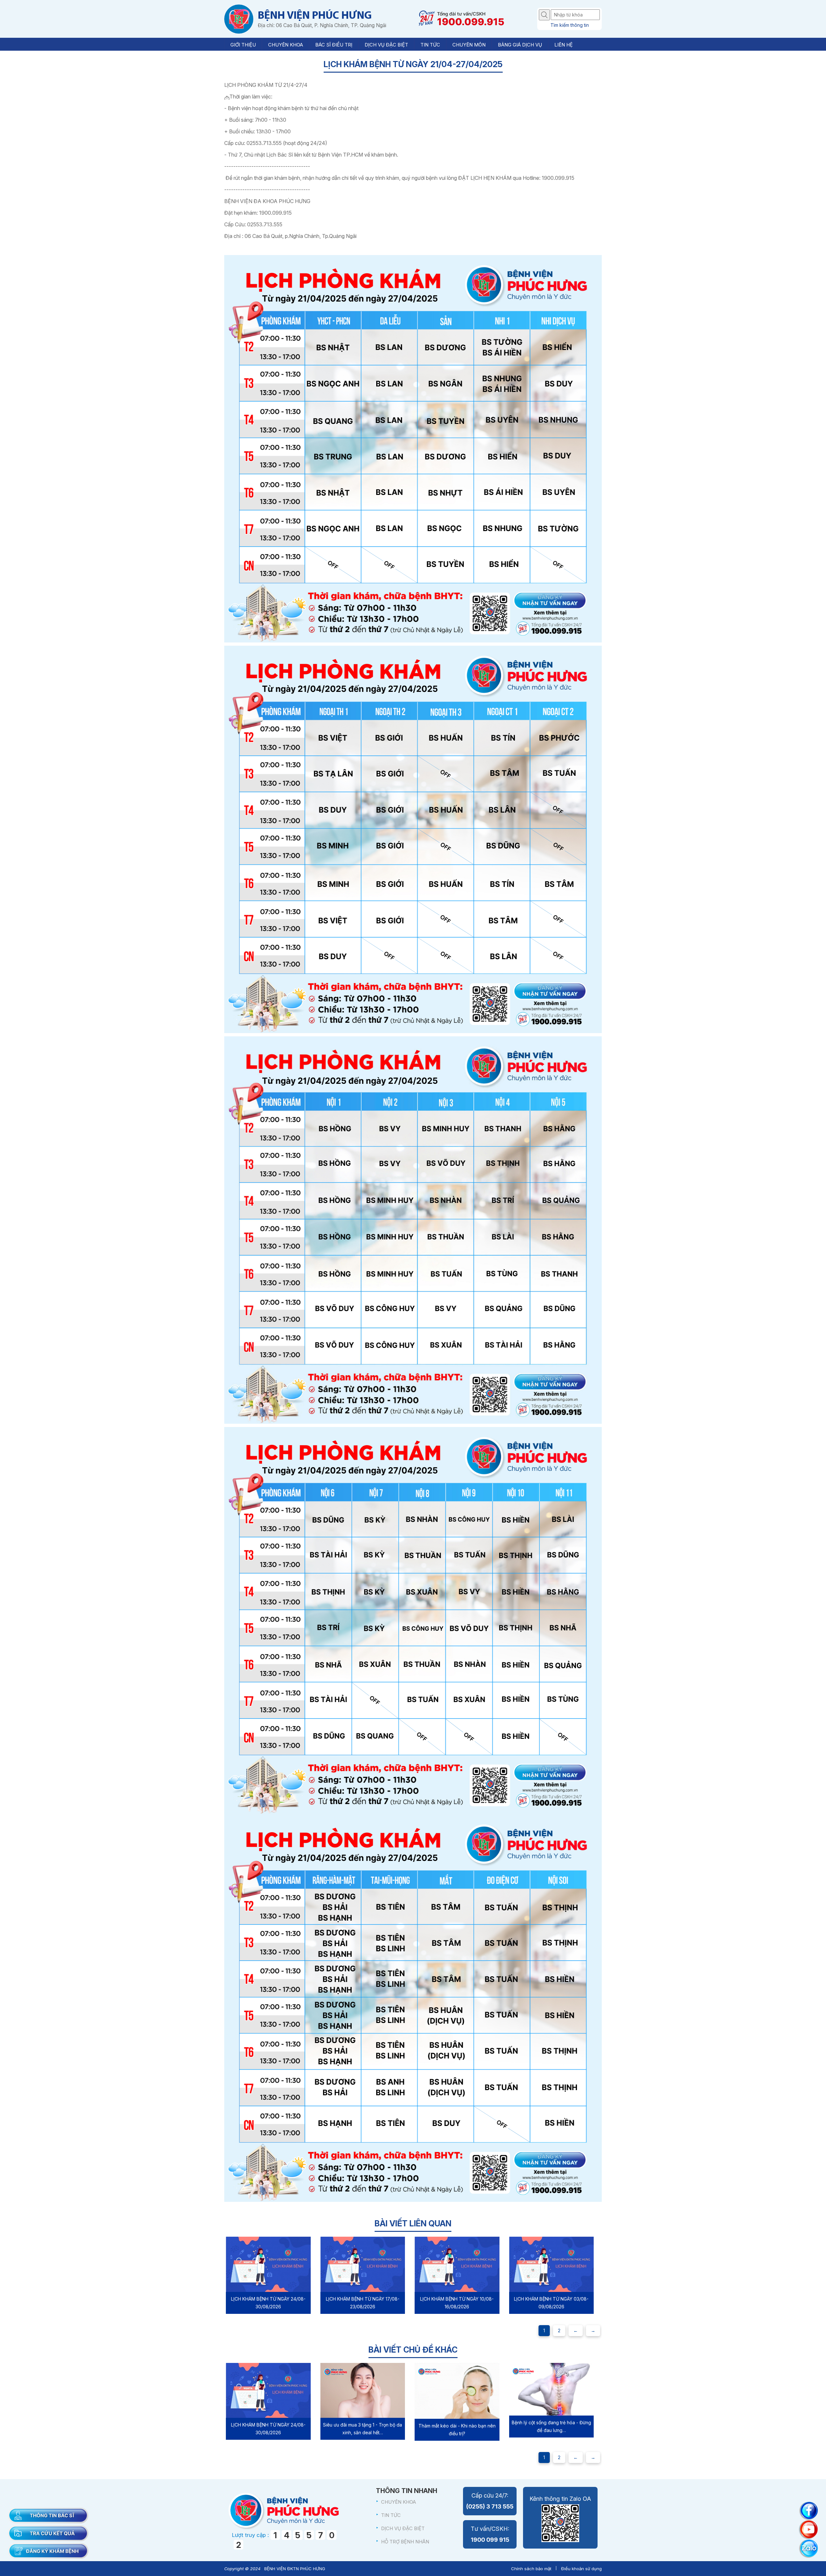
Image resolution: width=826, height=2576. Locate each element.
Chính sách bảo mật (531, 2569)
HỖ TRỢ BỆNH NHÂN (405, 2542)
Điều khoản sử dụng (581, 2569)
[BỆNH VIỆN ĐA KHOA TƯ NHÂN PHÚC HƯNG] (239, 19)
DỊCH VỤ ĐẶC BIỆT (403, 2528)
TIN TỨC (391, 2515)
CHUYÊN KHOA (398, 2502)
